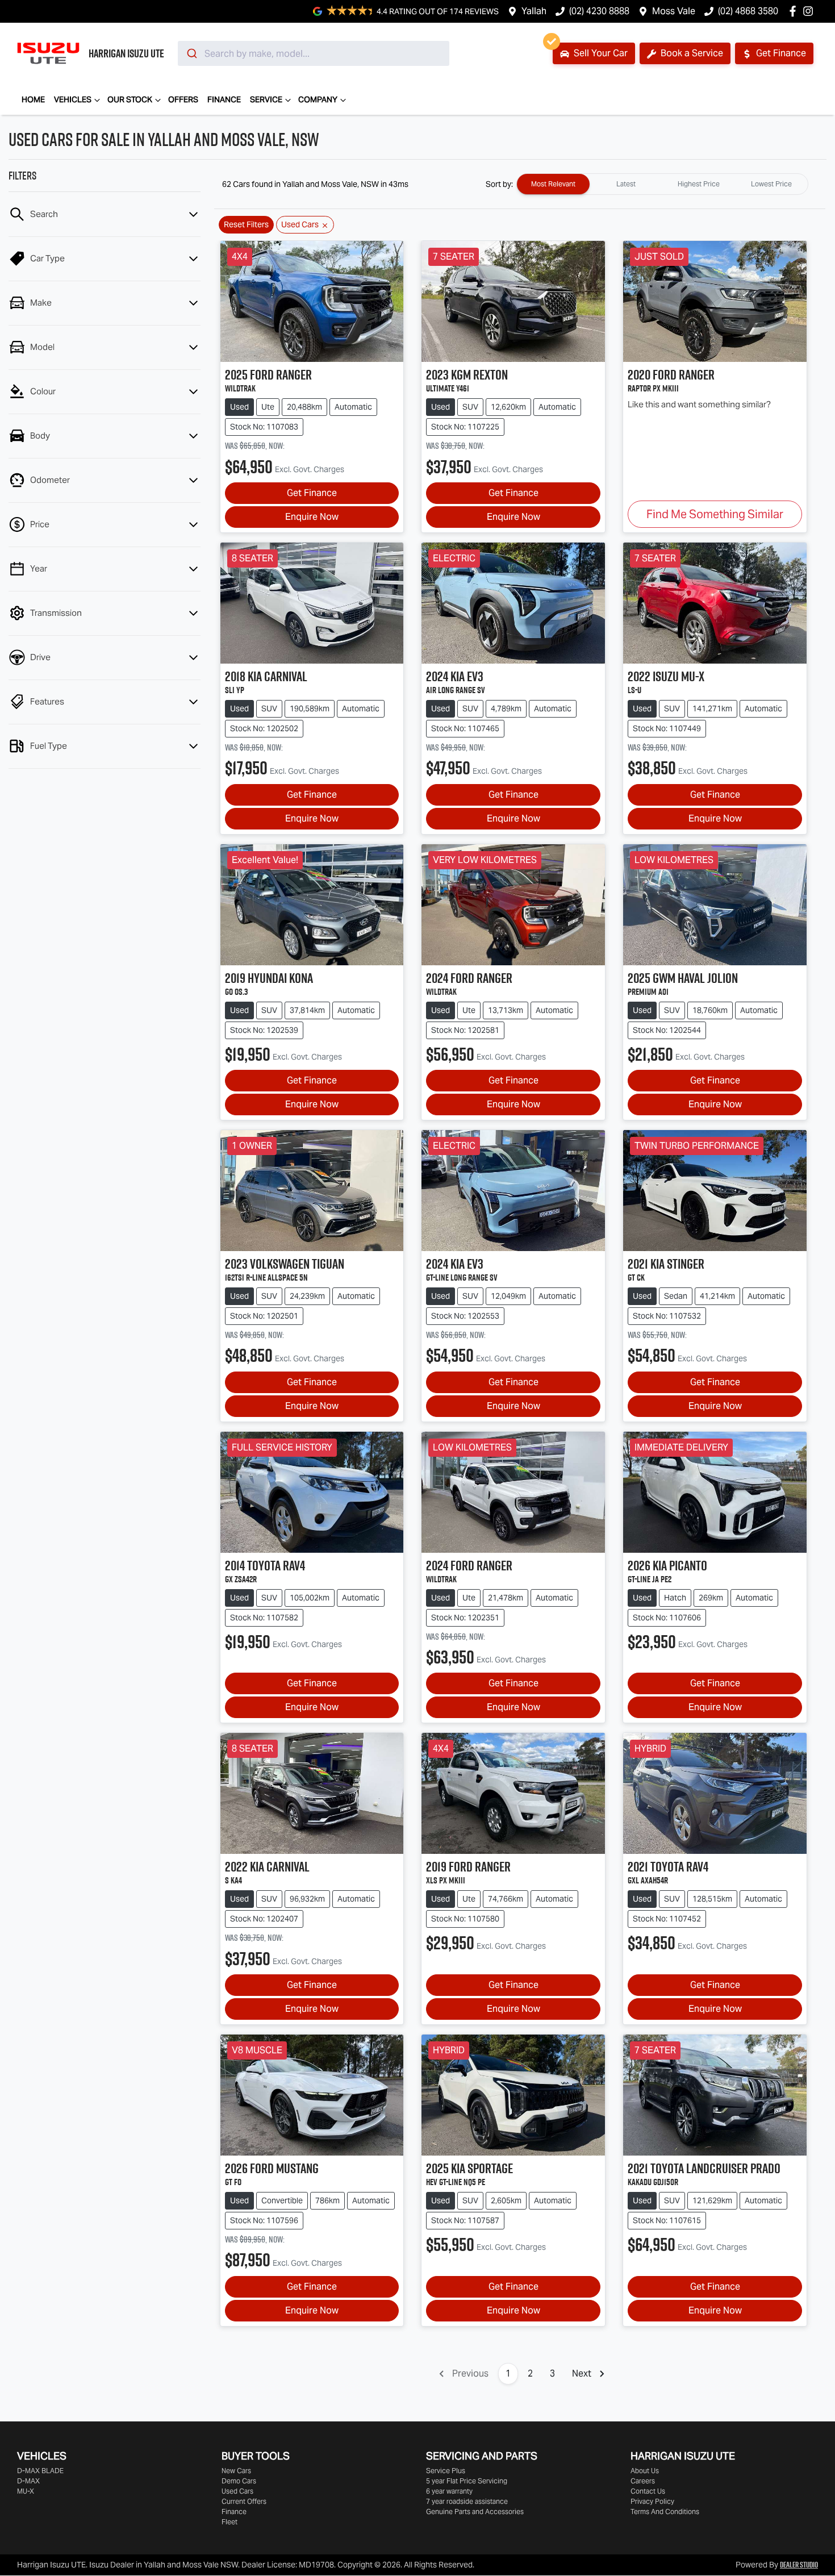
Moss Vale (674, 11)
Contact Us (648, 2491)
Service (266, 99)
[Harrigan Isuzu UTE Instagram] (810, 11)
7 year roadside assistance (467, 2501)
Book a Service (691, 53)
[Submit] (191, 53)
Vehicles (73, 99)
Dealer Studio (799, 2565)
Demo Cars (239, 2481)
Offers (183, 99)
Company (318, 99)
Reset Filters (246, 224)
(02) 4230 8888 (599, 11)
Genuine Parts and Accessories (475, 2512)
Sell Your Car (600, 53)
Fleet (229, 2522)
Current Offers (244, 2501)
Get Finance (780, 53)
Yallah (534, 11)
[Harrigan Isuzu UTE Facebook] (795, 11)
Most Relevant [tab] (553, 184)
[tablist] (662, 184)
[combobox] (314, 53)
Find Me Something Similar (715, 514)
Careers (643, 2481)
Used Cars (237, 2491)
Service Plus (446, 2471)
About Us (645, 2471)
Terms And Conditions (665, 2512)
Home (33, 99)
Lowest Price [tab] (771, 184)
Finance (224, 99)
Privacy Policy (652, 2501)
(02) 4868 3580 (748, 11)
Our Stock (130, 99)
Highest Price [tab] (699, 184)
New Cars (236, 2471)
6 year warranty (449, 2491)
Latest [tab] (626, 184)
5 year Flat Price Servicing (467, 2481)
